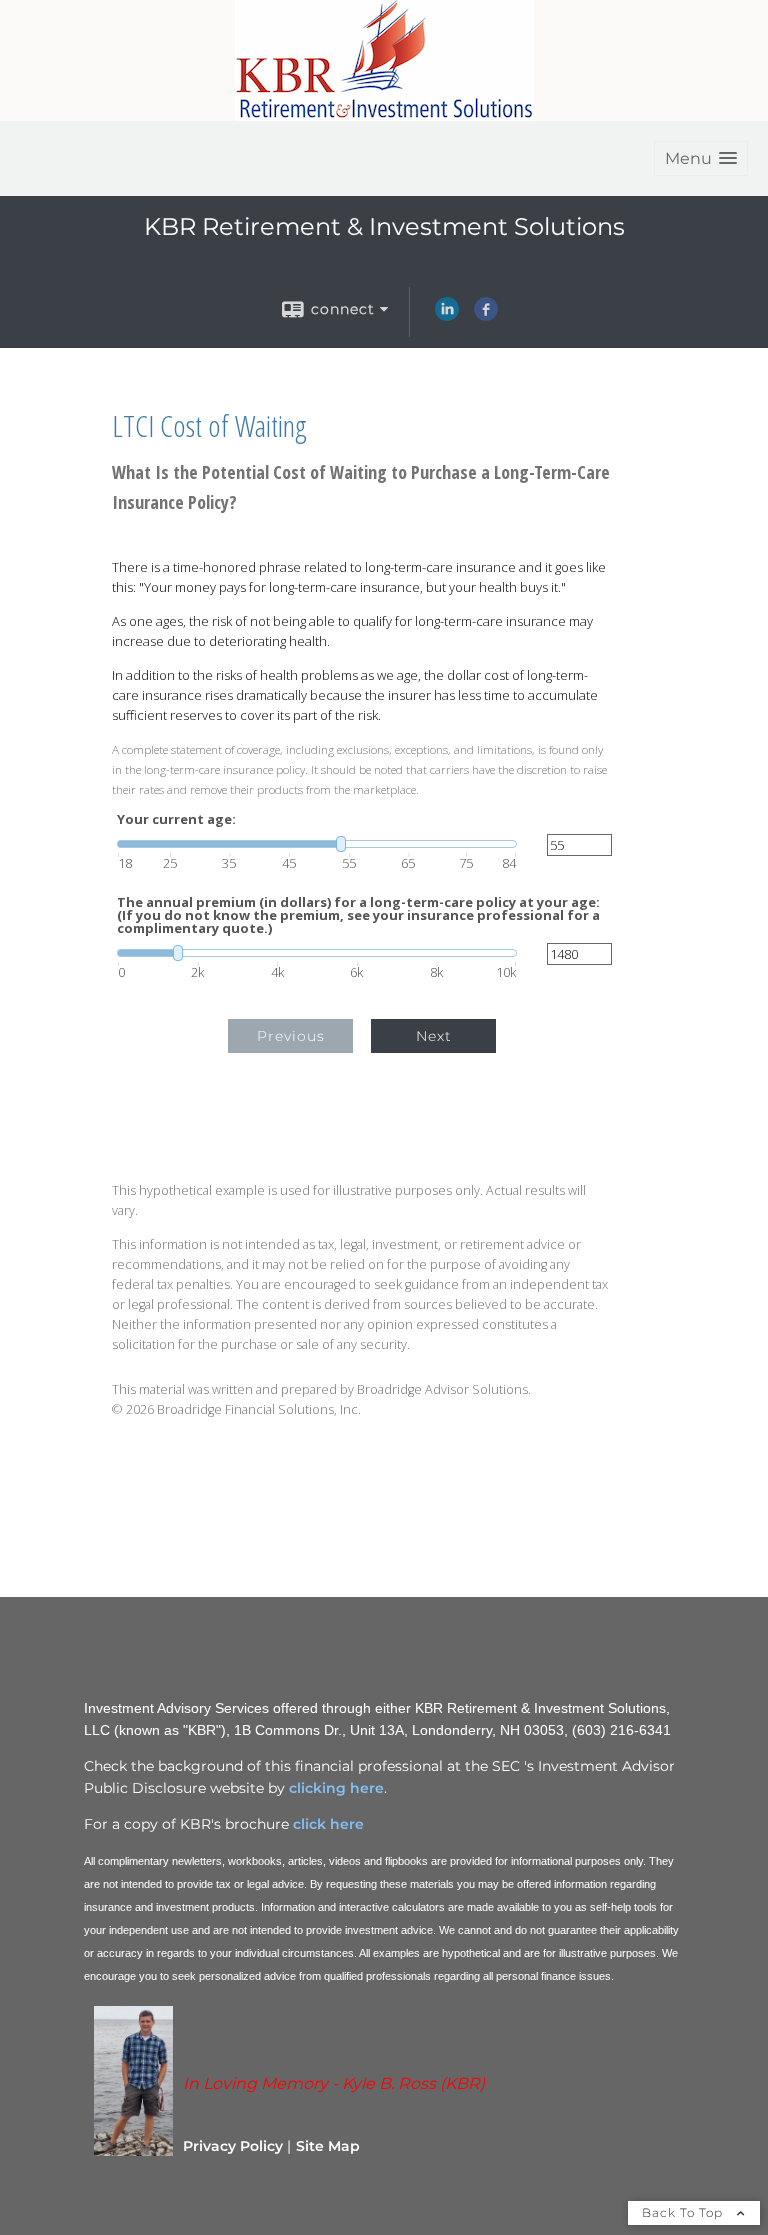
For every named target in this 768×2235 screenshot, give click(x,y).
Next (434, 1036)
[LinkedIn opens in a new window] (447, 316)
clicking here (336, 1788)
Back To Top (684, 2212)
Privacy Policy (233, 2146)
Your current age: (176, 819)
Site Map (328, 2146)
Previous (291, 1036)
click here (326, 1824)
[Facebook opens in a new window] (486, 316)
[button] (701, 158)
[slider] (317, 844)
